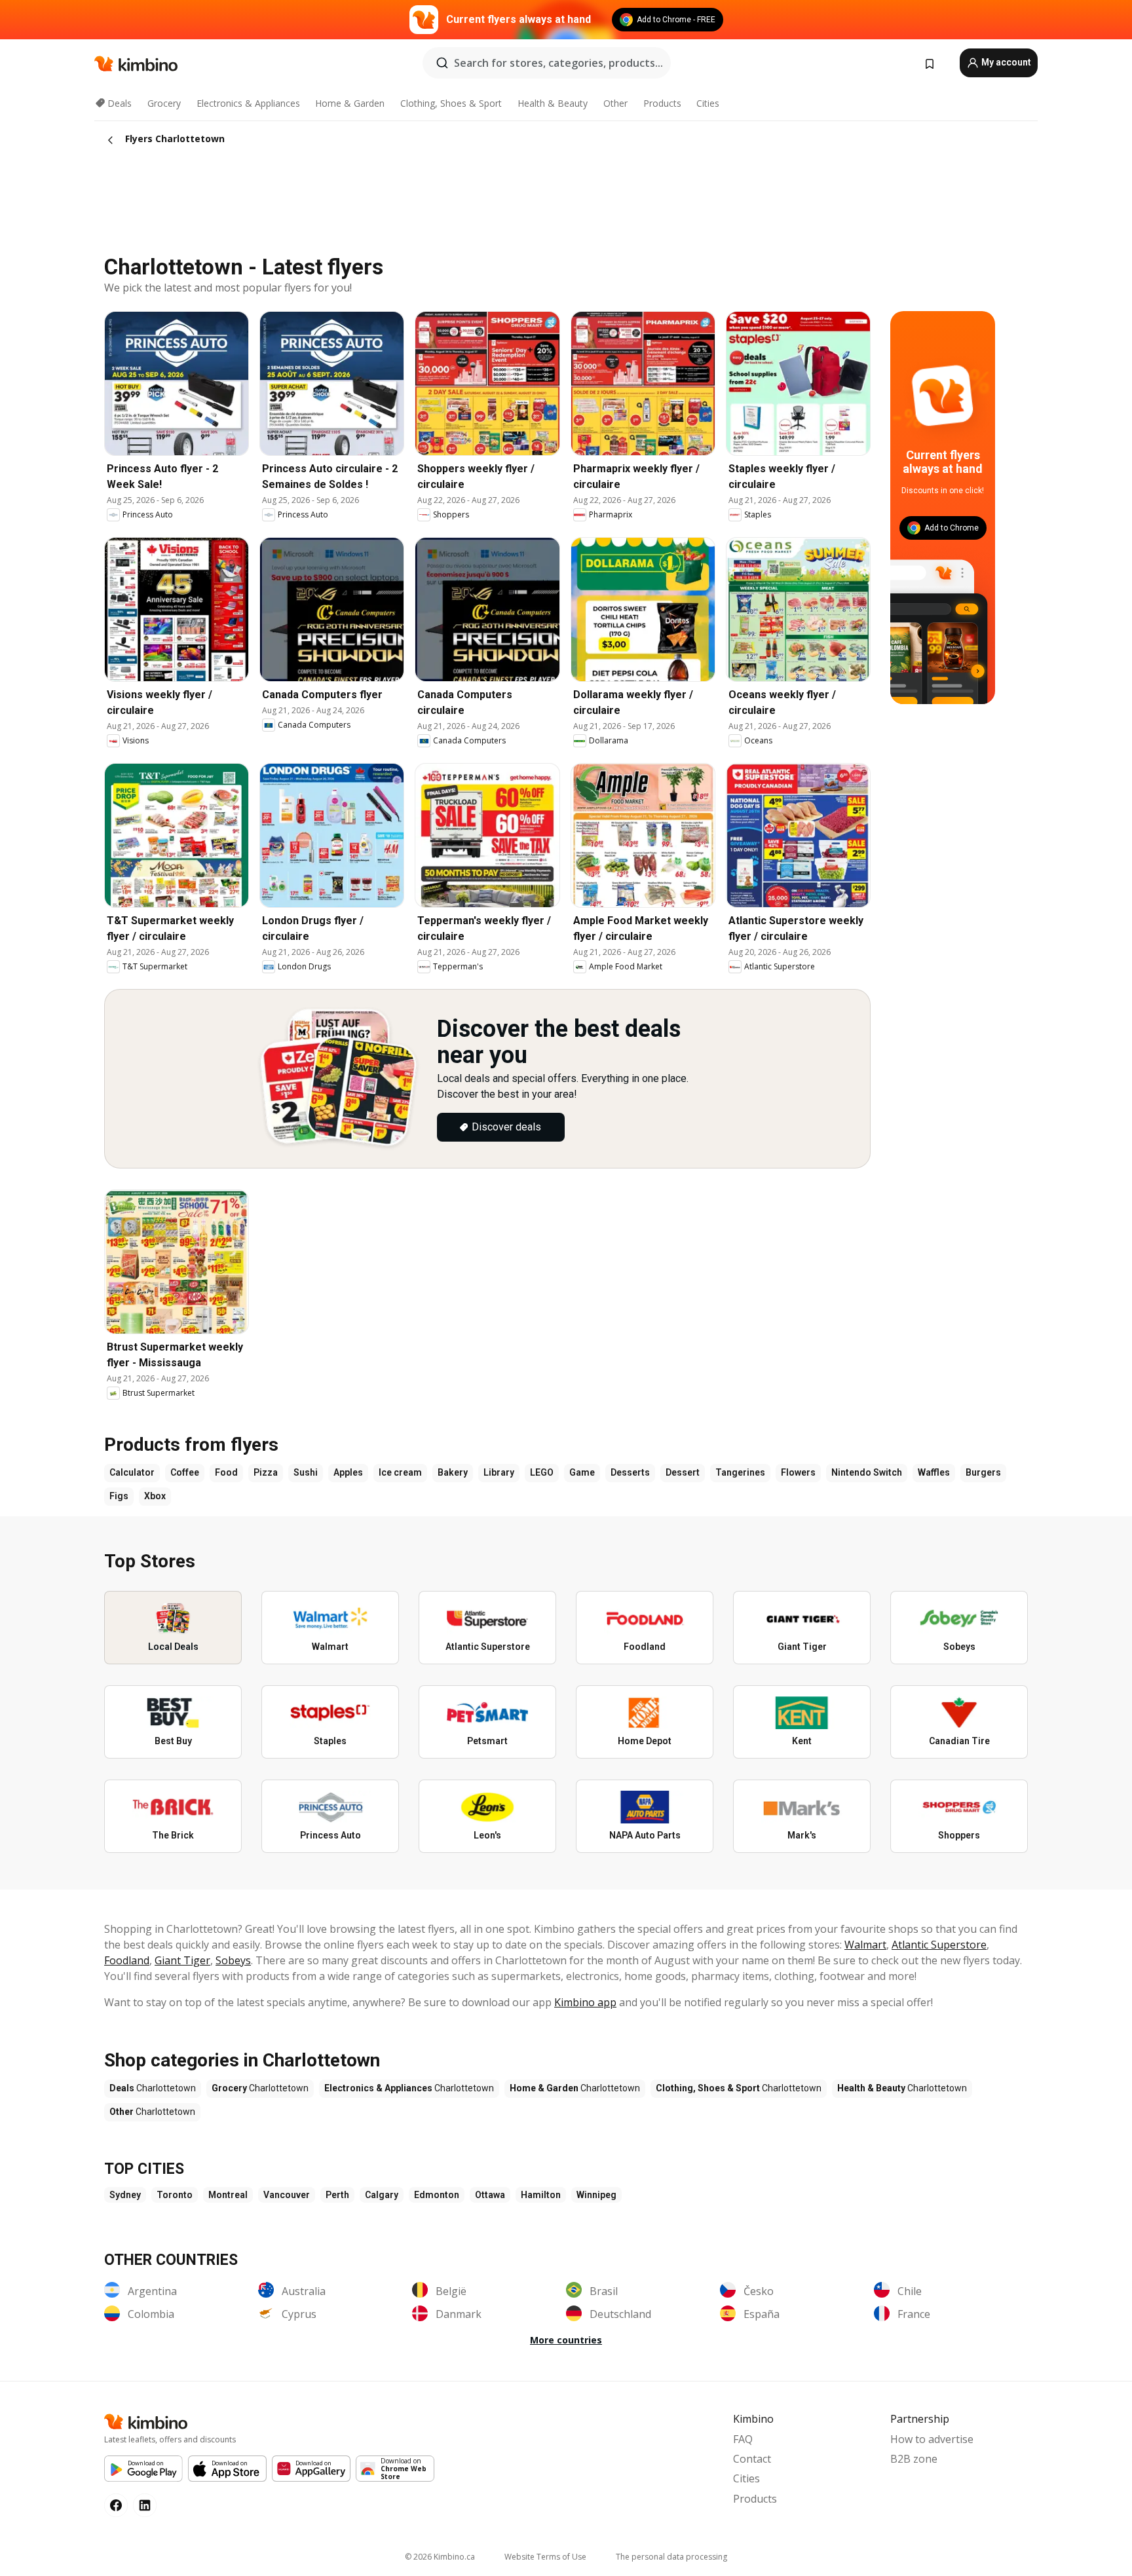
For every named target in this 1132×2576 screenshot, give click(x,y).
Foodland (127, 1960)
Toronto (175, 2195)
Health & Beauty (553, 103)
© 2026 (440, 2557)
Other (615, 103)
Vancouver (287, 2195)
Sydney (125, 2195)
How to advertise (932, 2439)
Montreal (228, 2195)
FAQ (743, 2439)
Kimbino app (585, 2002)
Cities (708, 103)
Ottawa (490, 2195)
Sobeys (233, 1960)
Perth (337, 2195)
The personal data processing (671, 2557)
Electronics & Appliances (248, 103)
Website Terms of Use (545, 2557)
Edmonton (437, 2195)
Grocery (164, 103)
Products (662, 103)
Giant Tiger (182, 1960)
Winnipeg (596, 2195)
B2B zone (914, 2459)
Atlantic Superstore (939, 1945)
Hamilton (541, 2195)
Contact (752, 2459)
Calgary (382, 2195)
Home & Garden (350, 103)
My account (1005, 62)
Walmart (865, 1945)
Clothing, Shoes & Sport (451, 103)
